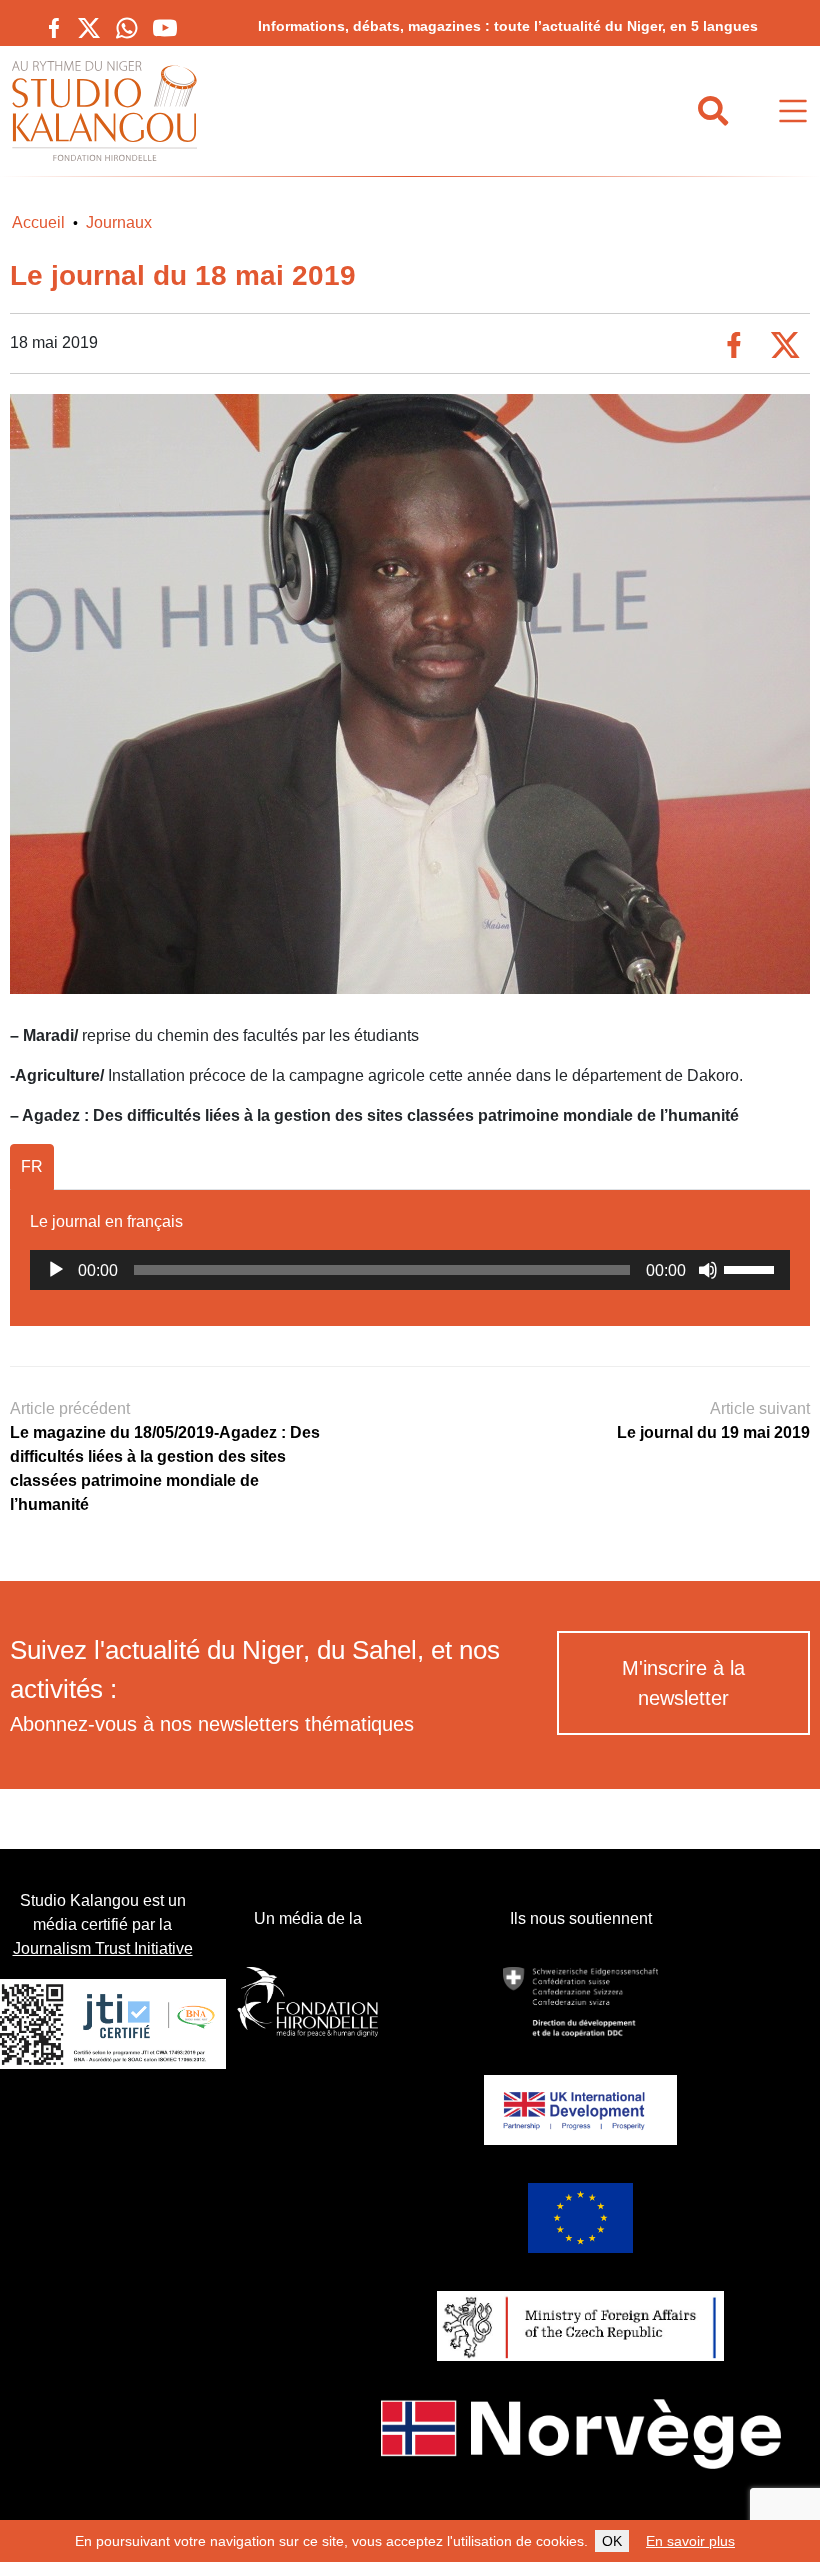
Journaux (119, 222)
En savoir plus (690, 2541)
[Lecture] (56, 1270)
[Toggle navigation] (793, 111)
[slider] (752, 1268)
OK (612, 2541)
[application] (410, 1270)
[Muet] (708, 1270)
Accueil (38, 222)
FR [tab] (32, 1166)
